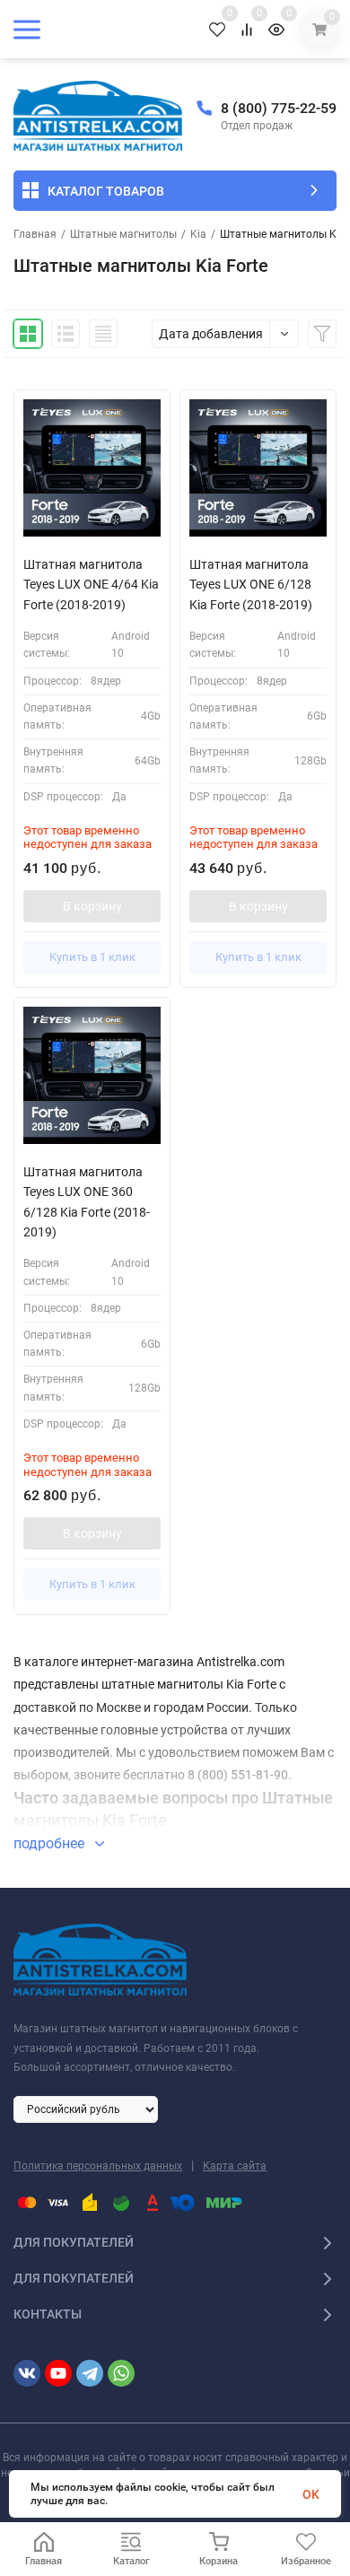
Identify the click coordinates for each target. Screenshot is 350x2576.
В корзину (92, 906)
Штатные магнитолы (123, 234)
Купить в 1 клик (92, 957)
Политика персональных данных (98, 2166)
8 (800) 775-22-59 (279, 108)
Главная (35, 234)
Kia (198, 234)
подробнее (51, 1843)
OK (311, 2494)
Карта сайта (235, 2166)
